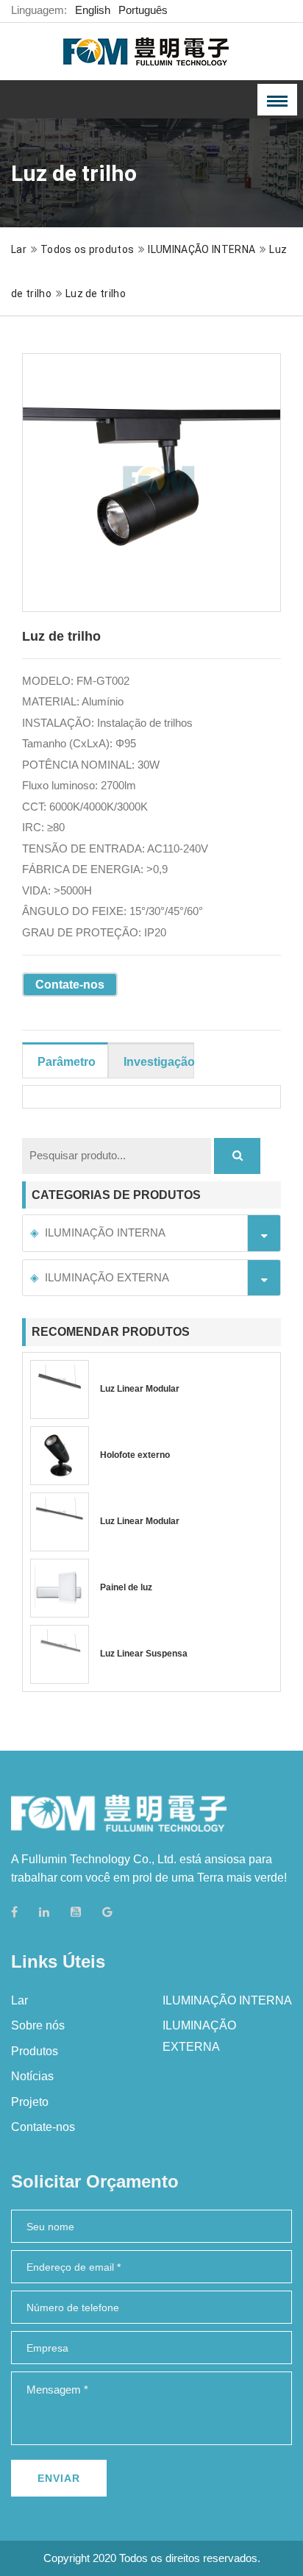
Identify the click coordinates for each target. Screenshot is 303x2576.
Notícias (32, 2076)
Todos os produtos (87, 249)
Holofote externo (135, 1455)
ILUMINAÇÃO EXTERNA (107, 1277)
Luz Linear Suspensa (144, 1654)
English (93, 10)
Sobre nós (38, 2025)
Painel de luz (126, 1587)
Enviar (59, 2478)
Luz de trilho (96, 293)
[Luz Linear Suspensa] (60, 1654)
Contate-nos (70, 985)
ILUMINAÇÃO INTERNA (202, 249)
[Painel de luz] (60, 1588)
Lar (19, 249)
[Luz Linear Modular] (60, 1390)
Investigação (159, 1062)
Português (143, 10)
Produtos (35, 2051)
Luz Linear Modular (140, 1389)
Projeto (30, 2102)
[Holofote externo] (60, 1456)
